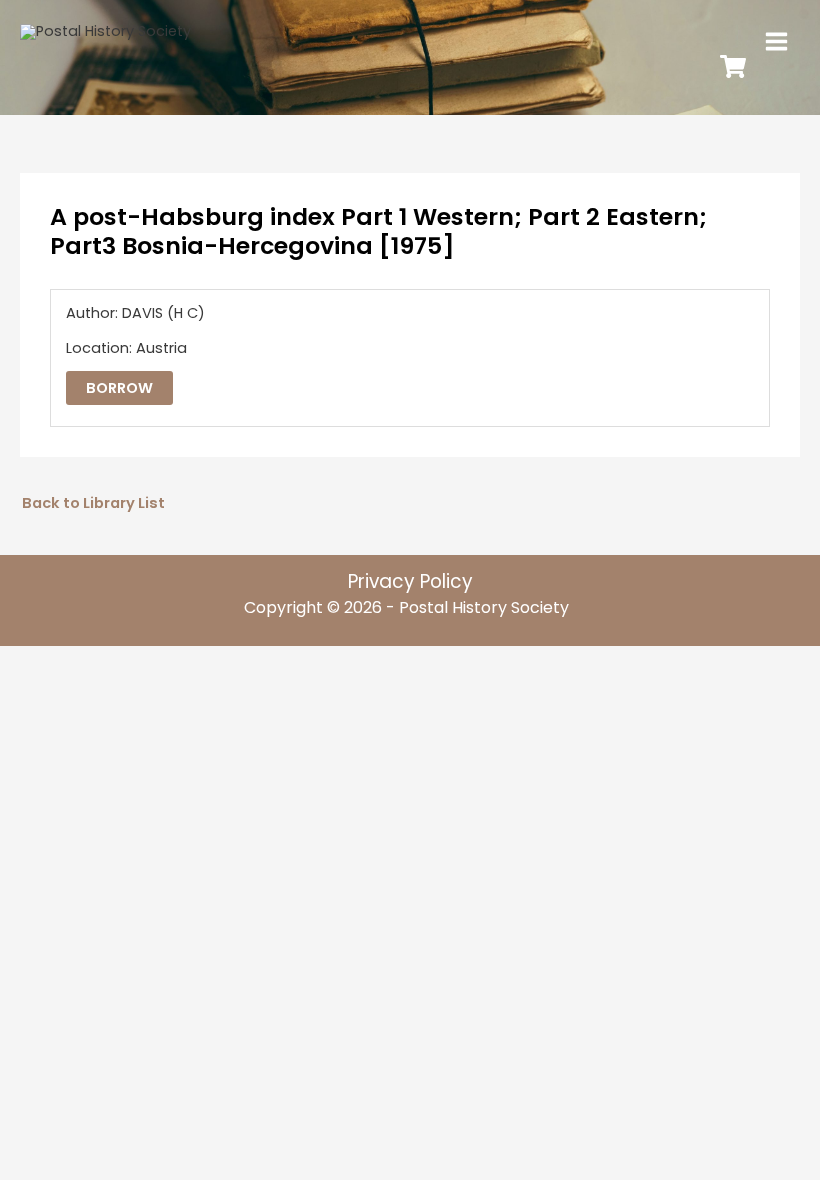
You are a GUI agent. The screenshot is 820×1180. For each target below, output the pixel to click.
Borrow (119, 388)
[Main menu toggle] (776, 41)
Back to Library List (93, 503)
